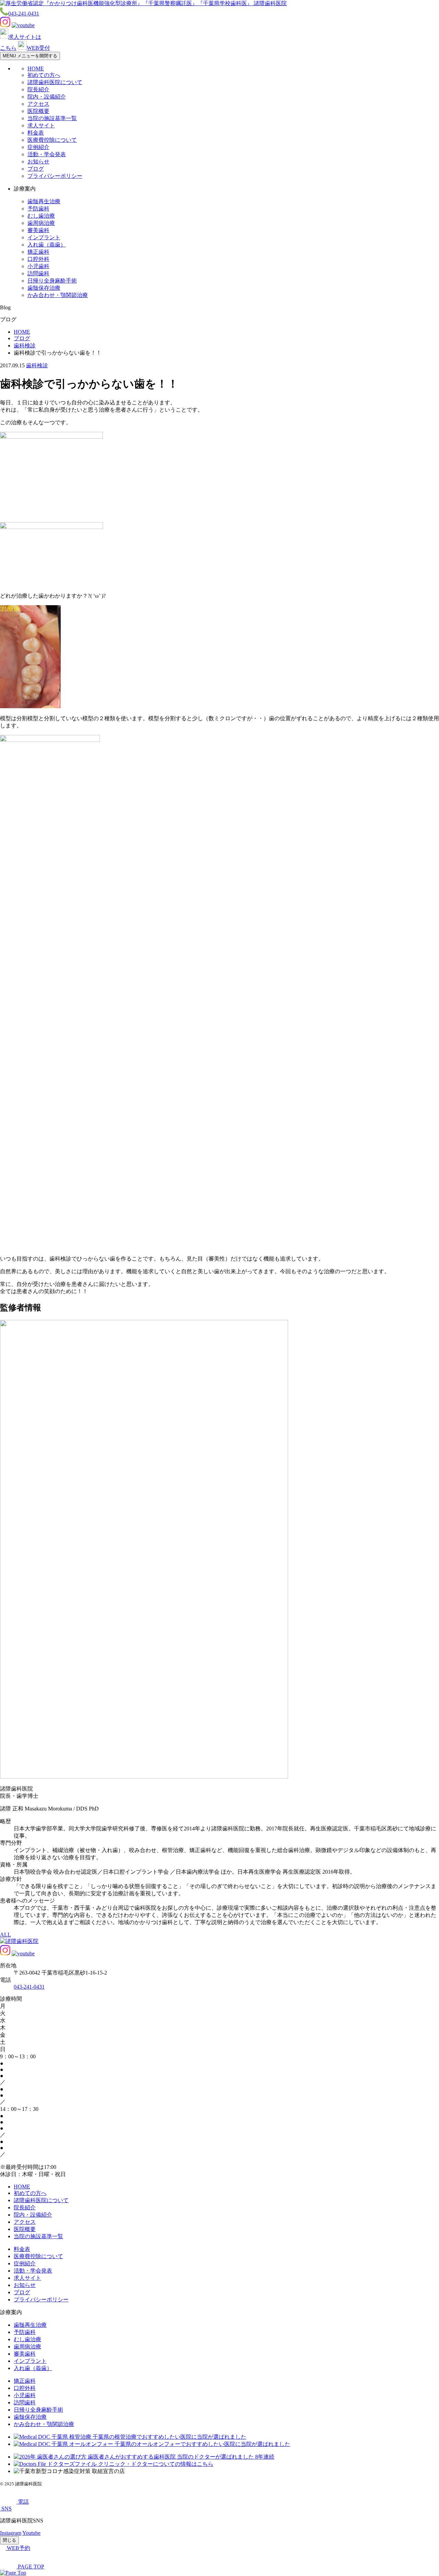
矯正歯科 (38, 252)
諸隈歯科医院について (55, 82)
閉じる (9, 2540)
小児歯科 (38, 266)
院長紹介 (38, 89)
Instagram (11, 2533)
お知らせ (38, 162)
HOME (36, 68)
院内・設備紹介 (47, 97)
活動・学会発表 (47, 154)
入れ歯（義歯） (47, 245)
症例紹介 (38, 147)
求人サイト (41, 125)
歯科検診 (37, 365)
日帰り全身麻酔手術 (52, 281)
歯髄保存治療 (44, 288)
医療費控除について (52, 140)
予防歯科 (38, 209)
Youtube (31, 2533)
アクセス (38, 104)
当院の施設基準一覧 (52, 118)
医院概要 (38, 111)
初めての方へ (44, 75)
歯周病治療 (41, 223)
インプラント (44, 237)
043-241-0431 (24, 14)
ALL (5, 1935)
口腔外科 (38, 259)
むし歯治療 (41, 216)
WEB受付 (38, 48)
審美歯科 (38, 230)
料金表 (36, 133)
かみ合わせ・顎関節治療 (58, 295)
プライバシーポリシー (55, 176)
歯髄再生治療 (44, 201)
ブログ (36, 169)
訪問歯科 (38, 273)
